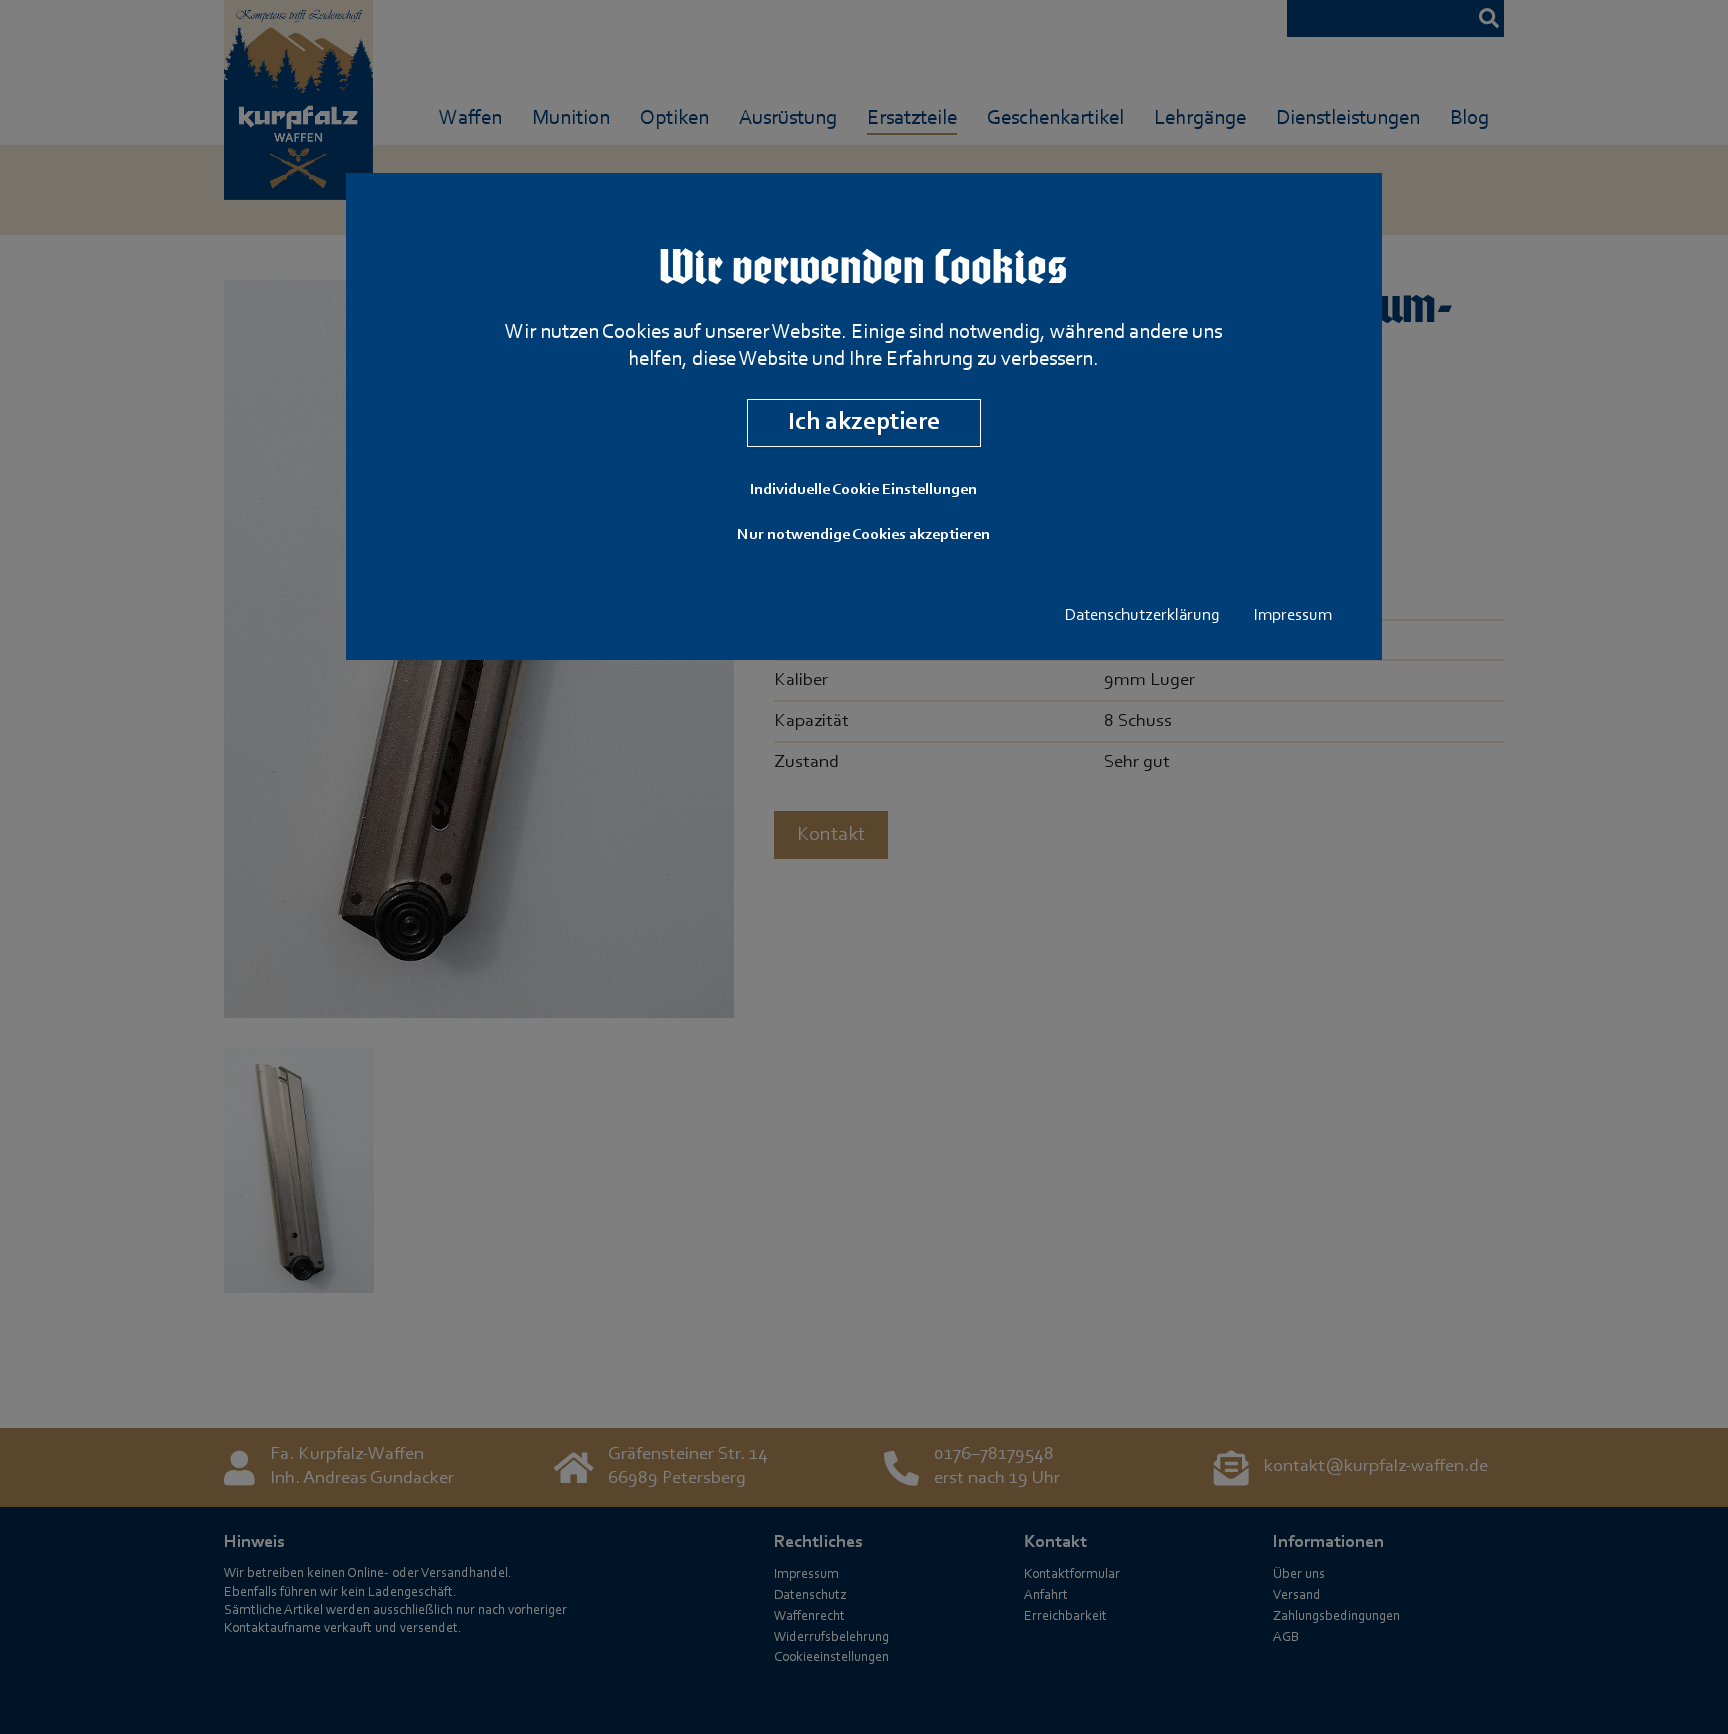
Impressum (1293, 616)
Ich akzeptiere (864, 422)
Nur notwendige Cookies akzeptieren (863, 535)
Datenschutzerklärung (1142, 616)
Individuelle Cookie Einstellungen (863, 490)
